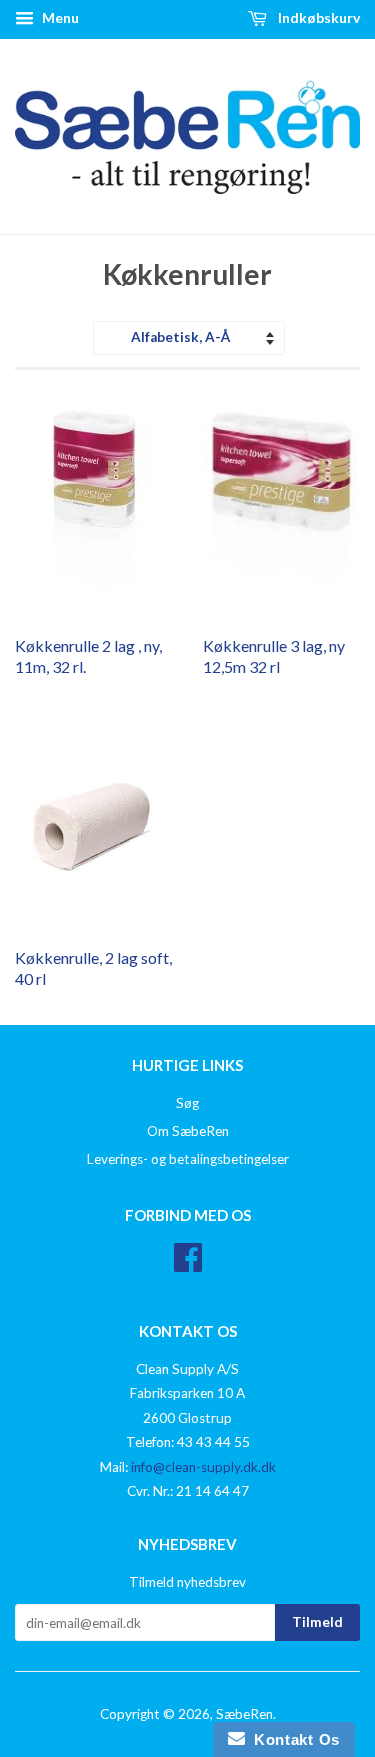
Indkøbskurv (317, 17)
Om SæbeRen (188, 1131)
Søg (187, 1103)
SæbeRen (244, 1714)
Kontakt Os (292, 1739)
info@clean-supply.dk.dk (203, 1467)
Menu (59, 17)
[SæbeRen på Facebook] (188, 1264)
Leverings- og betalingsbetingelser (188, 1159)
